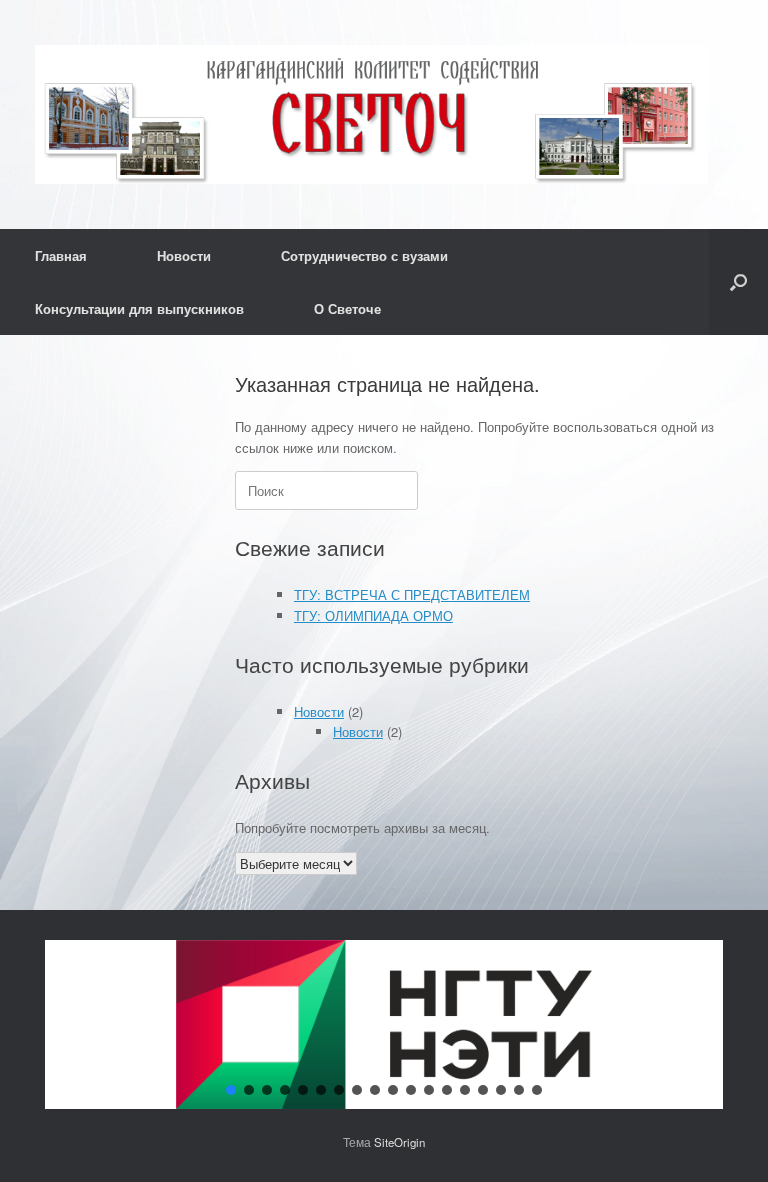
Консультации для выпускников (139, 308)
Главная (61, 255)
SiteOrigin (399, 1142)
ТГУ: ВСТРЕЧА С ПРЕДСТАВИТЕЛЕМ (412, 594)
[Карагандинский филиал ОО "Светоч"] (371, 114)
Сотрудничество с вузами (364, 255)
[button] (738, 282)
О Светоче (347, 308)
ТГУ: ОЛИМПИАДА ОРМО (373, 615)
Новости (184, 255)
